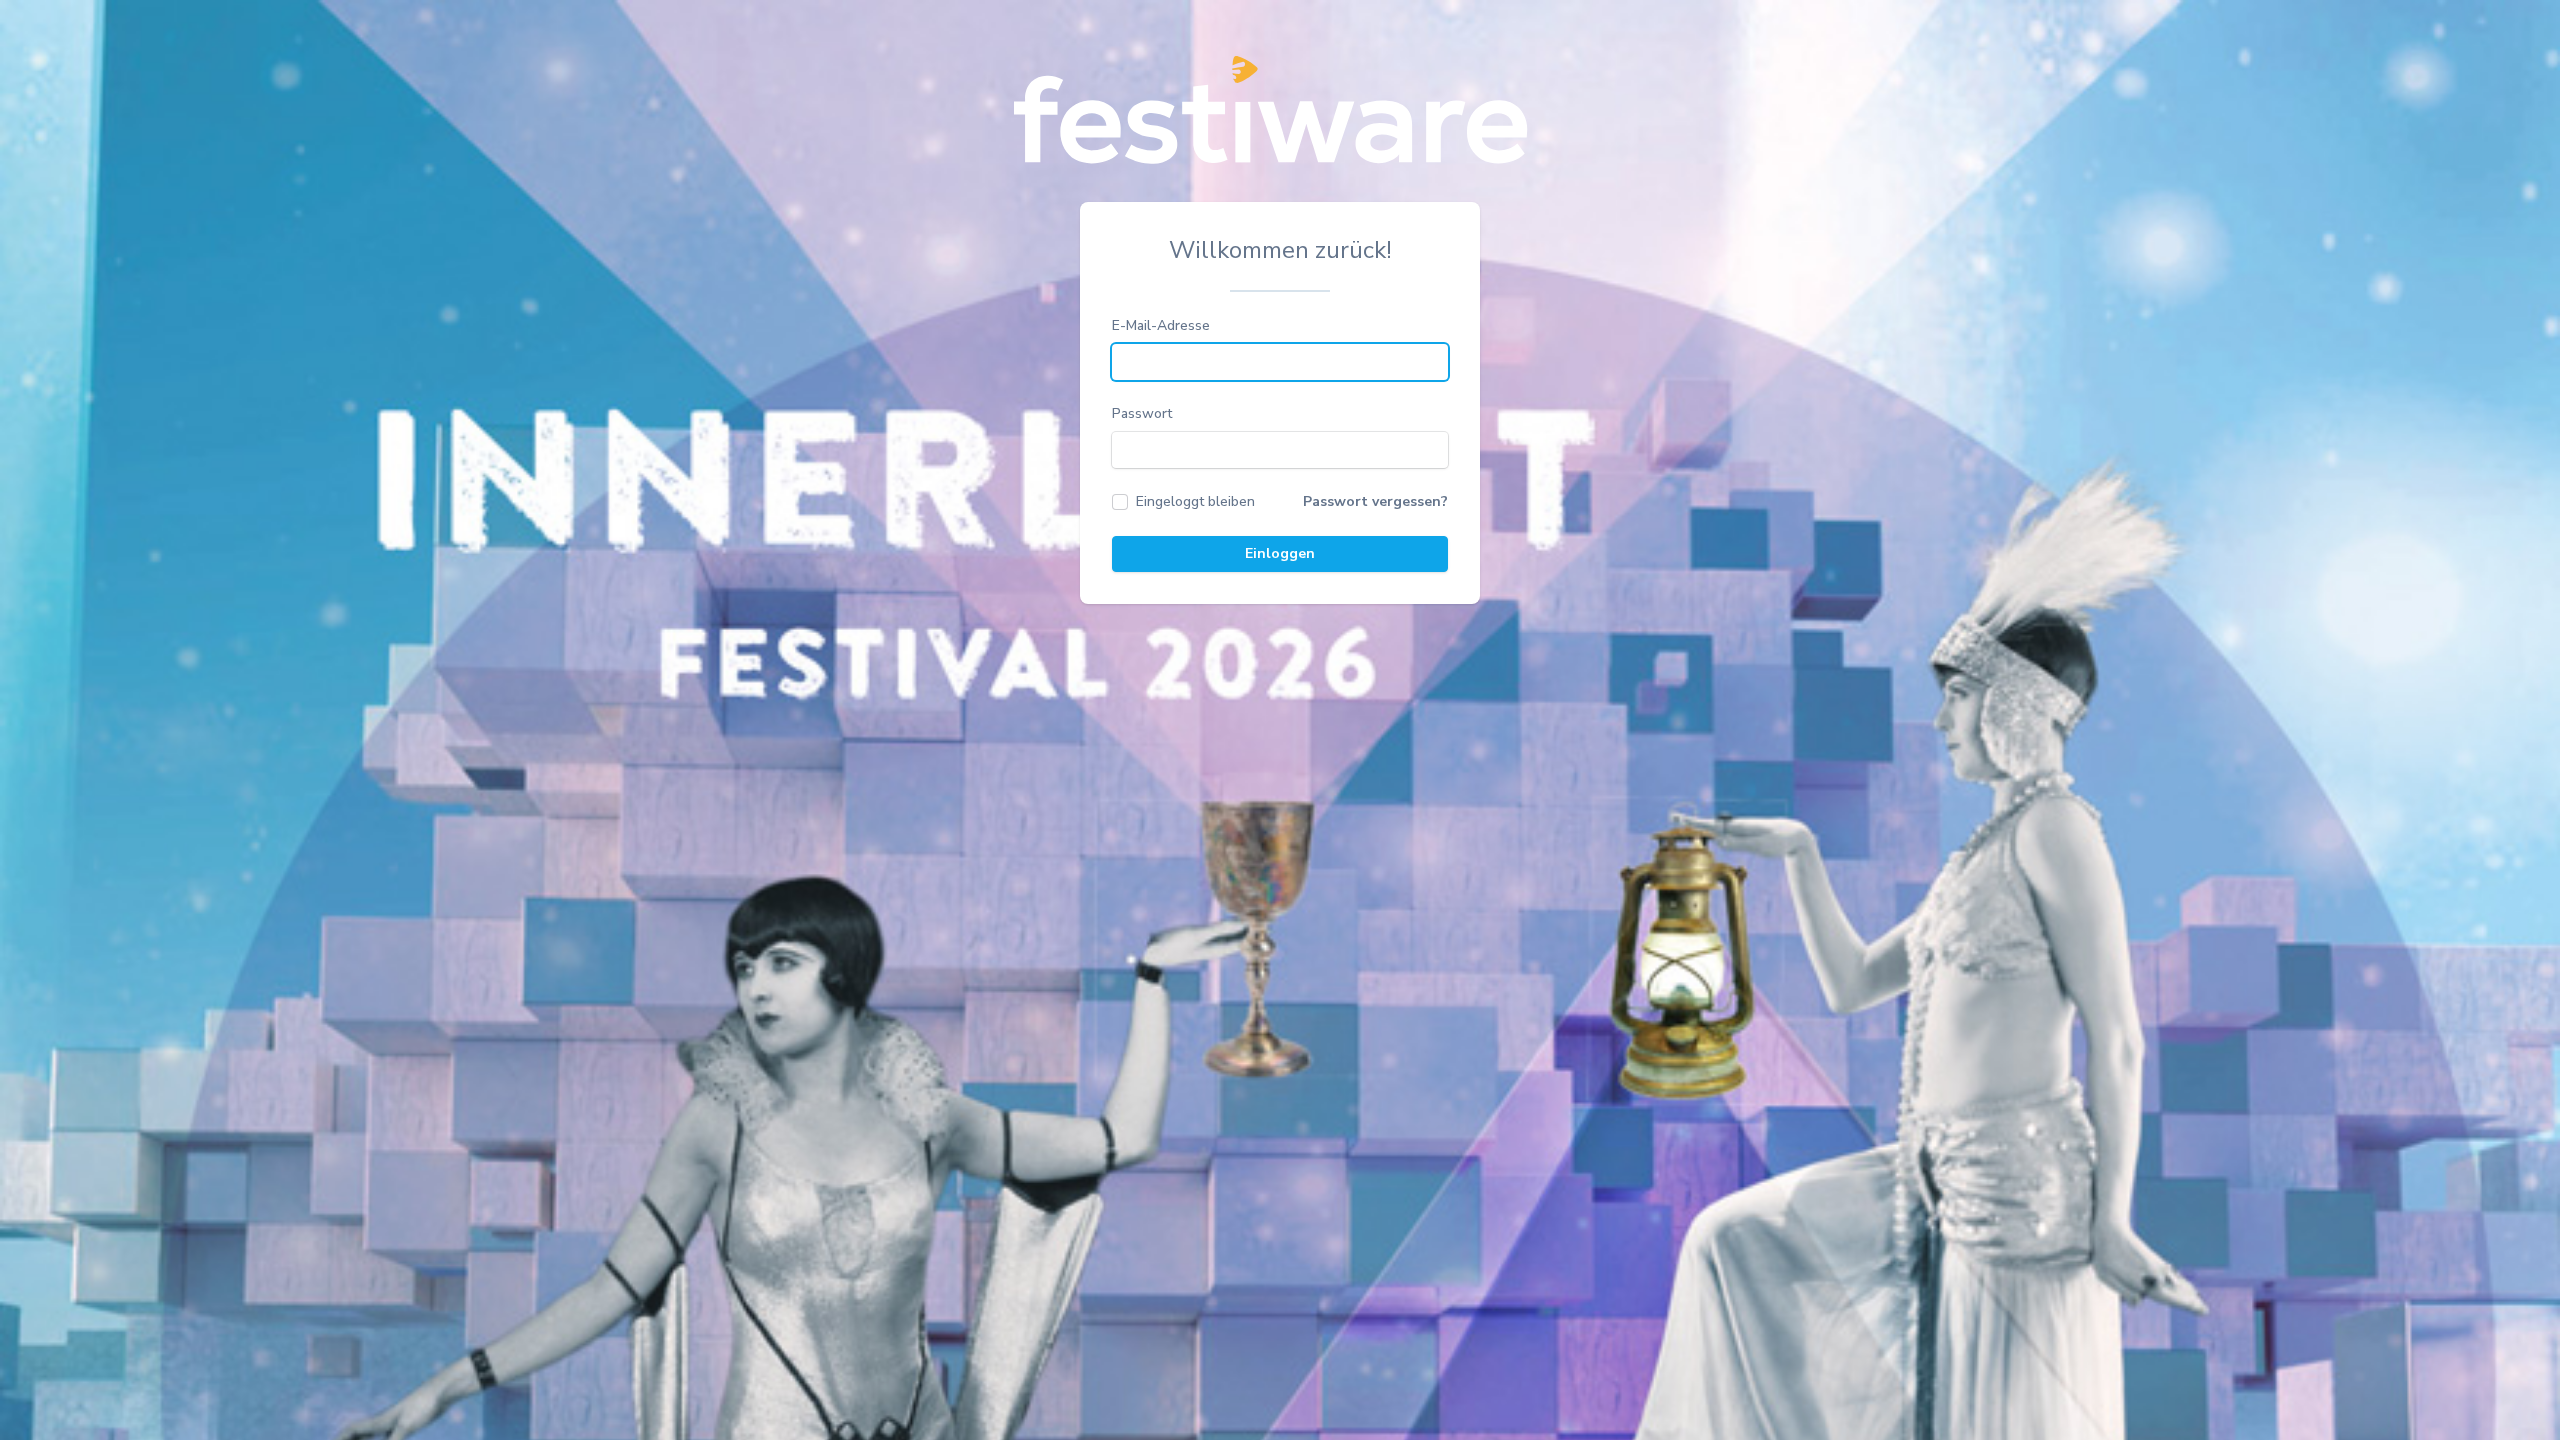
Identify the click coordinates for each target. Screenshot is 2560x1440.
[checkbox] (1183, 502)
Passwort (1142, 413)
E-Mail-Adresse (1161, 325)
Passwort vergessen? (1375, 501)
